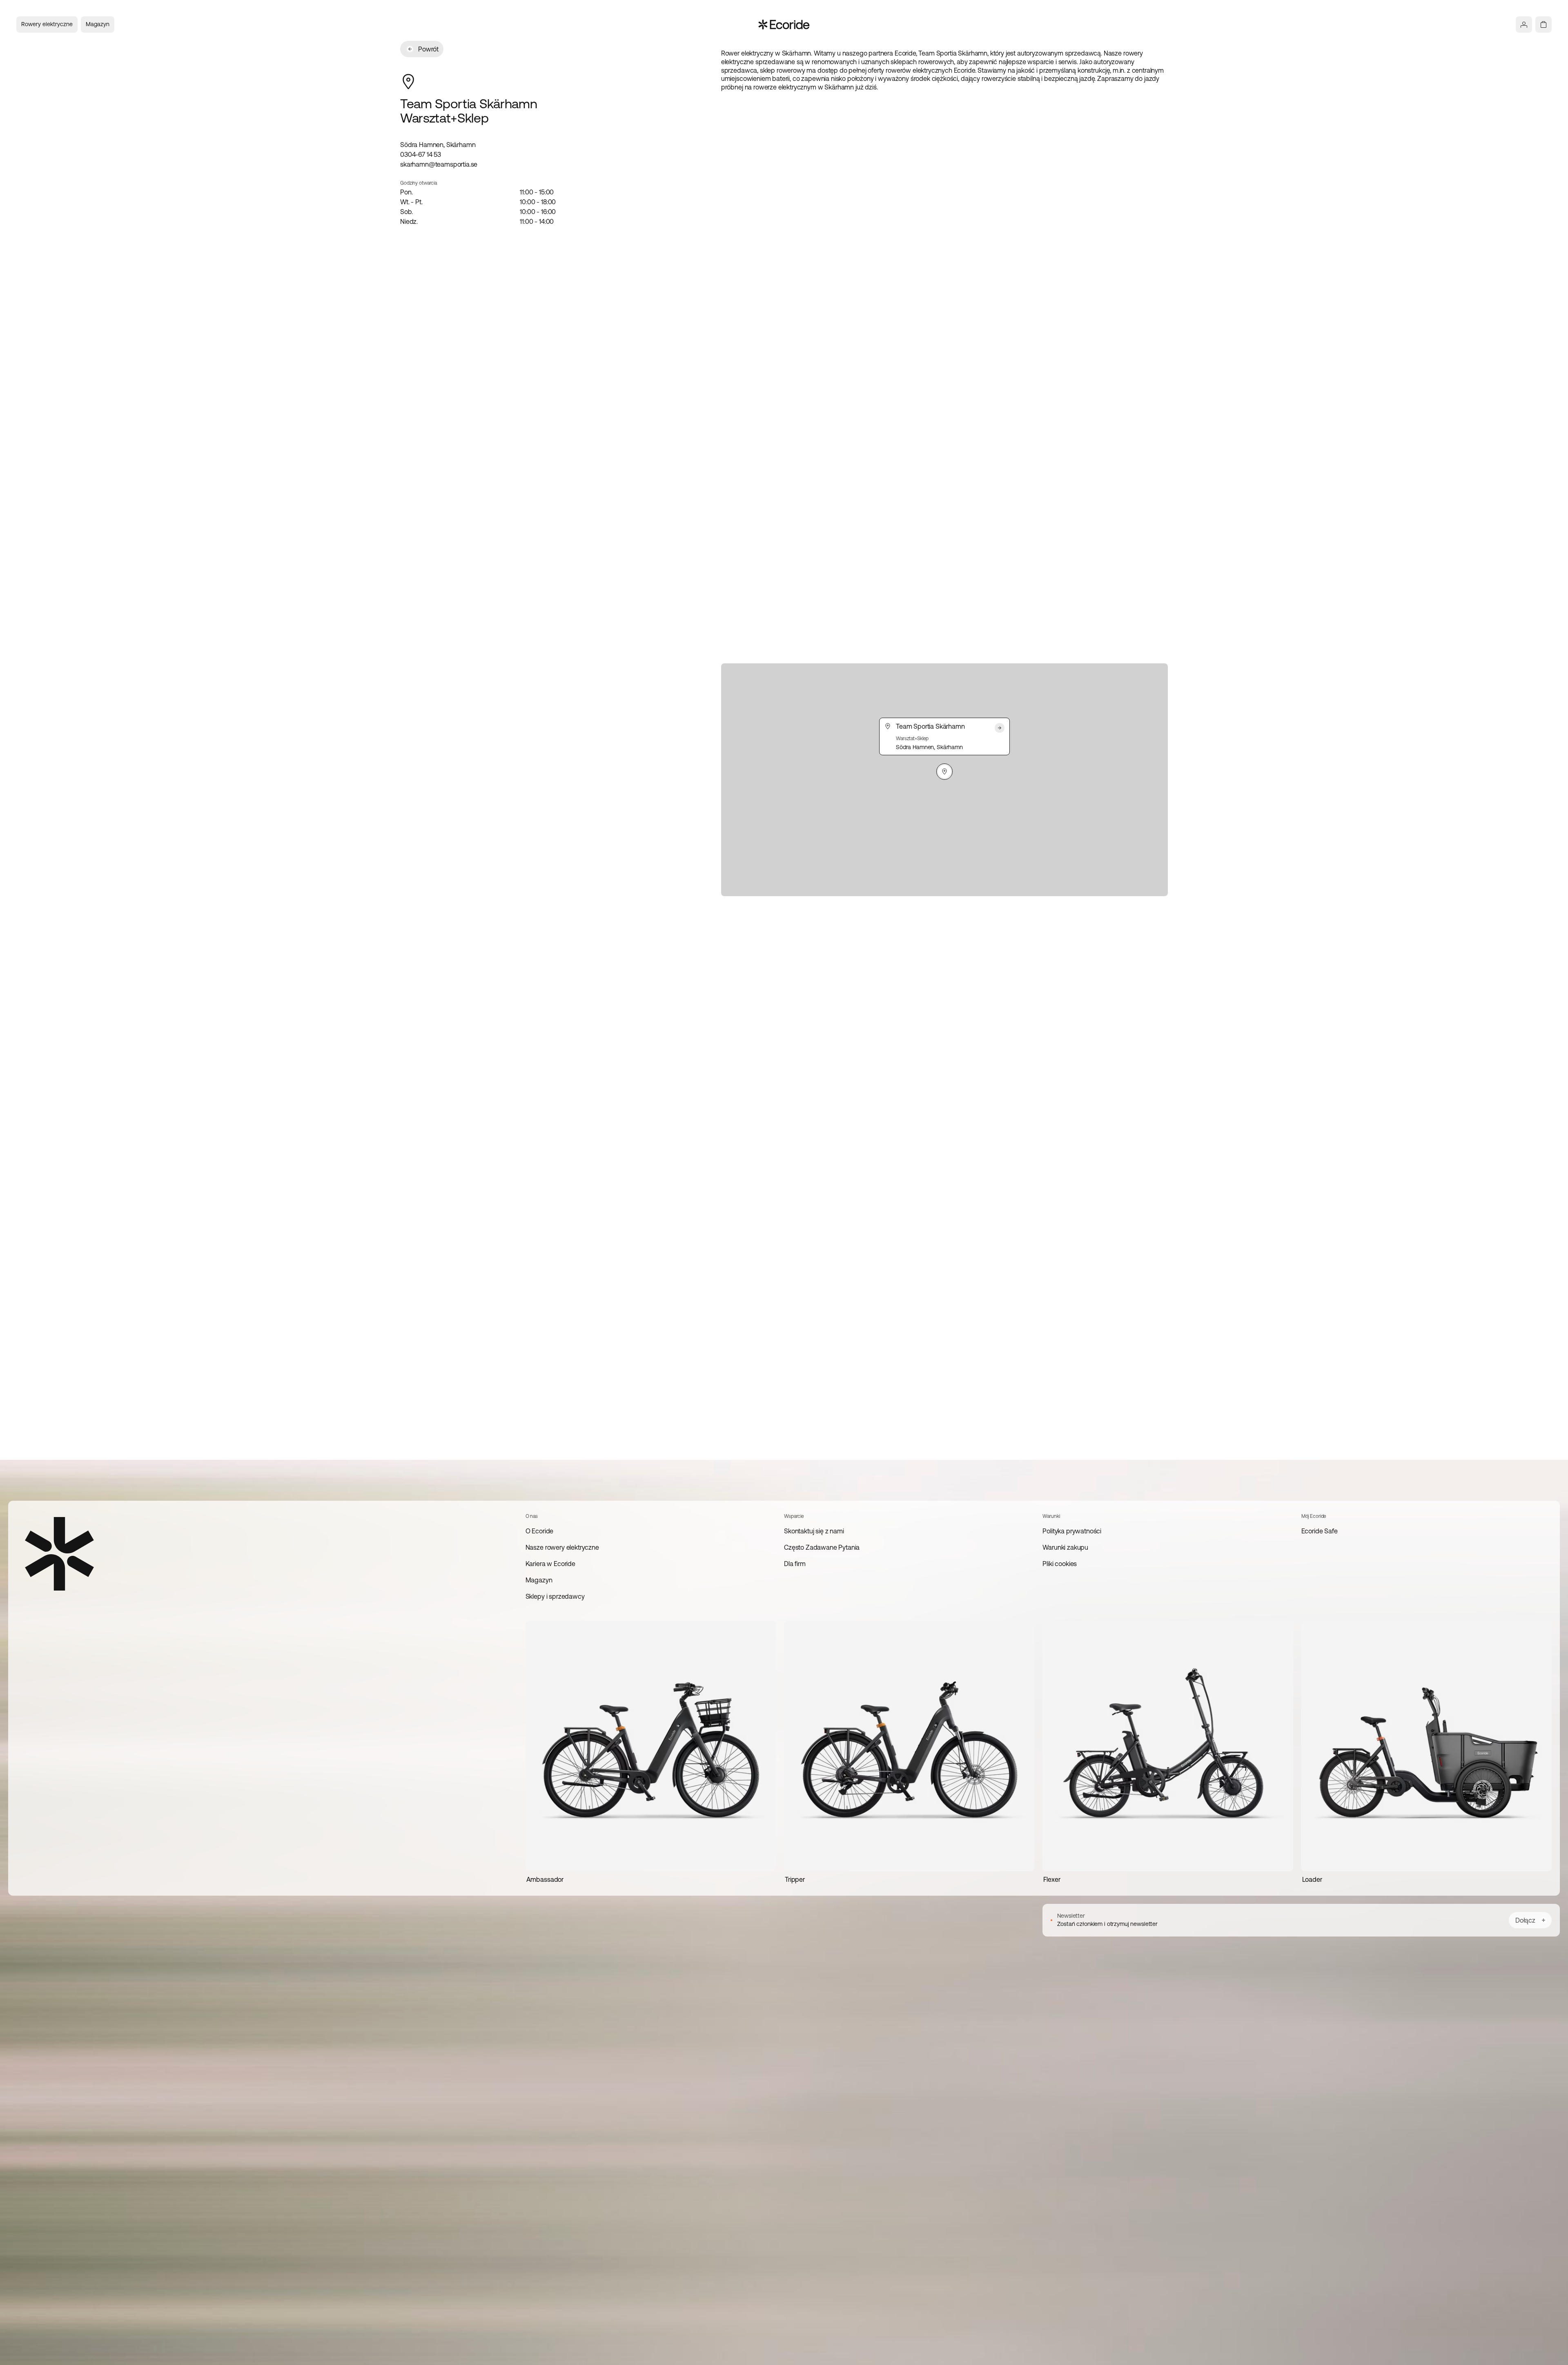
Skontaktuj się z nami (814, 1531)
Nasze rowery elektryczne (562, 1547)
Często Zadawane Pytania (822, 1547)
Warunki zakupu (1065, 1547)
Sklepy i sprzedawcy (555, 1596)
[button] (944, 772)
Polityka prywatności (1072, 1531)
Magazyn (98, 24)
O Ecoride (540, 1531)
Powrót (428, 49)
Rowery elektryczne (47, 24)
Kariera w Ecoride (550, 1564)
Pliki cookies (1060, 1564)
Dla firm (795, 1564)
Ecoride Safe (1320, 1531)
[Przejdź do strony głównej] (784, 25)
